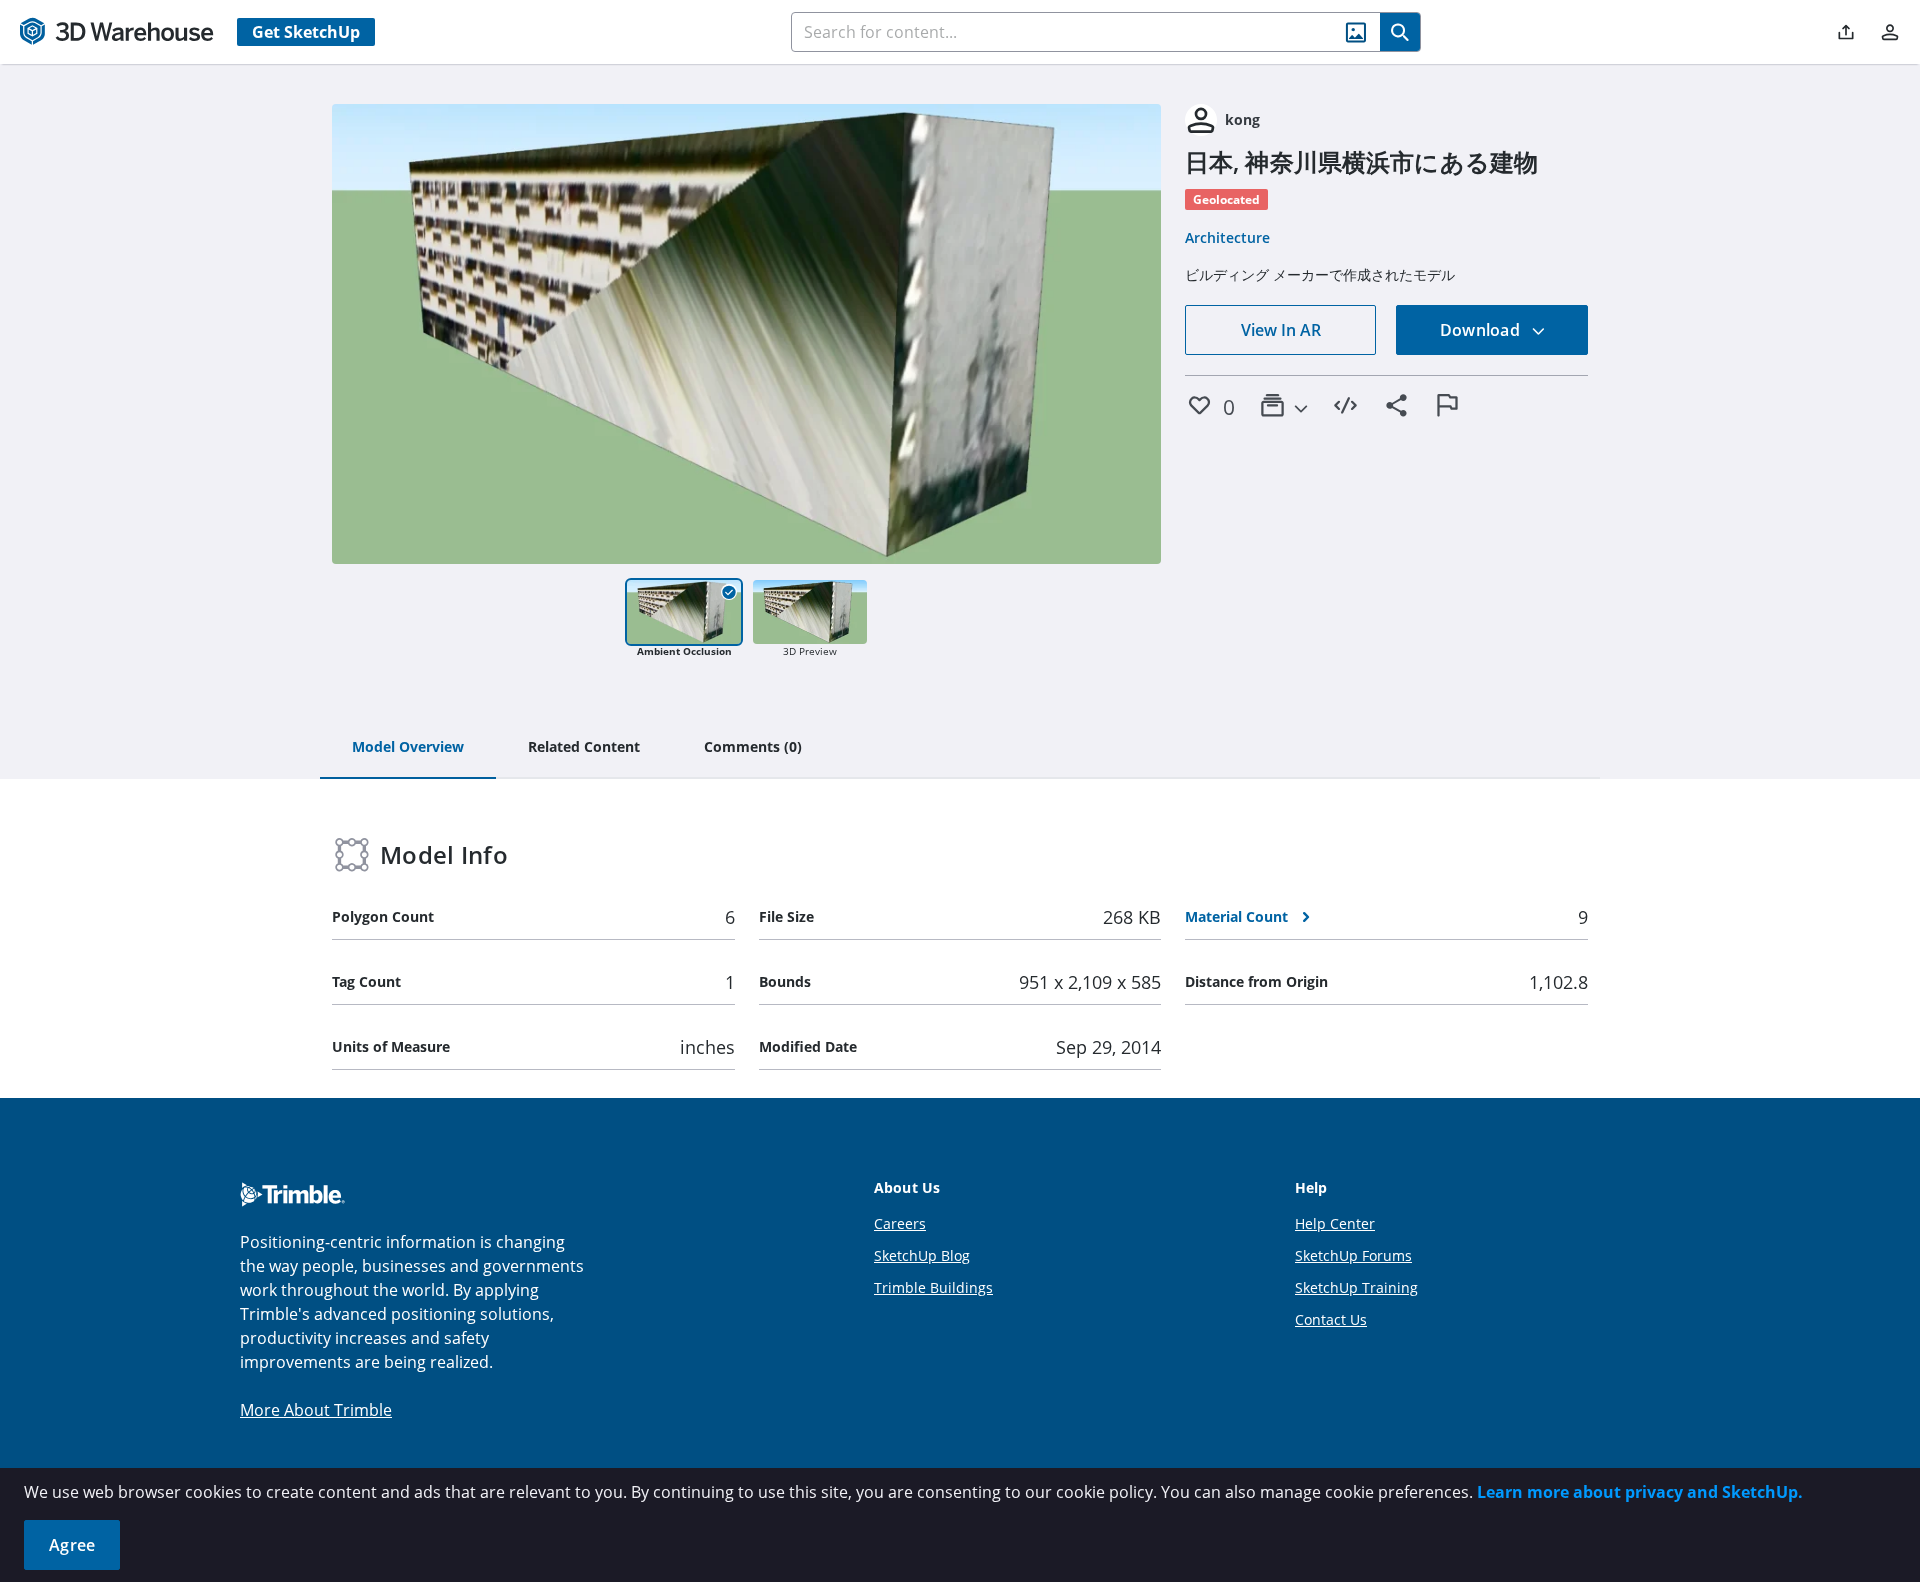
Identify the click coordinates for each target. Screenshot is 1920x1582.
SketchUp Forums (1353, 1255)
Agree (72, 1545)
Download (1482, 330)
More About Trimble (316, 1410)
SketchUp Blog (922, 1255)
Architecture (1227, 237)
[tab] (408, 748)
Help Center (1335, 1223)
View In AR (1281, 330)
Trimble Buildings (933, 1287)
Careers (900, 1223)
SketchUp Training (1356, 1287)
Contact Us (1331, 1319)
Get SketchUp (306, 32)
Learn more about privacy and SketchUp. (1640, 1492)
